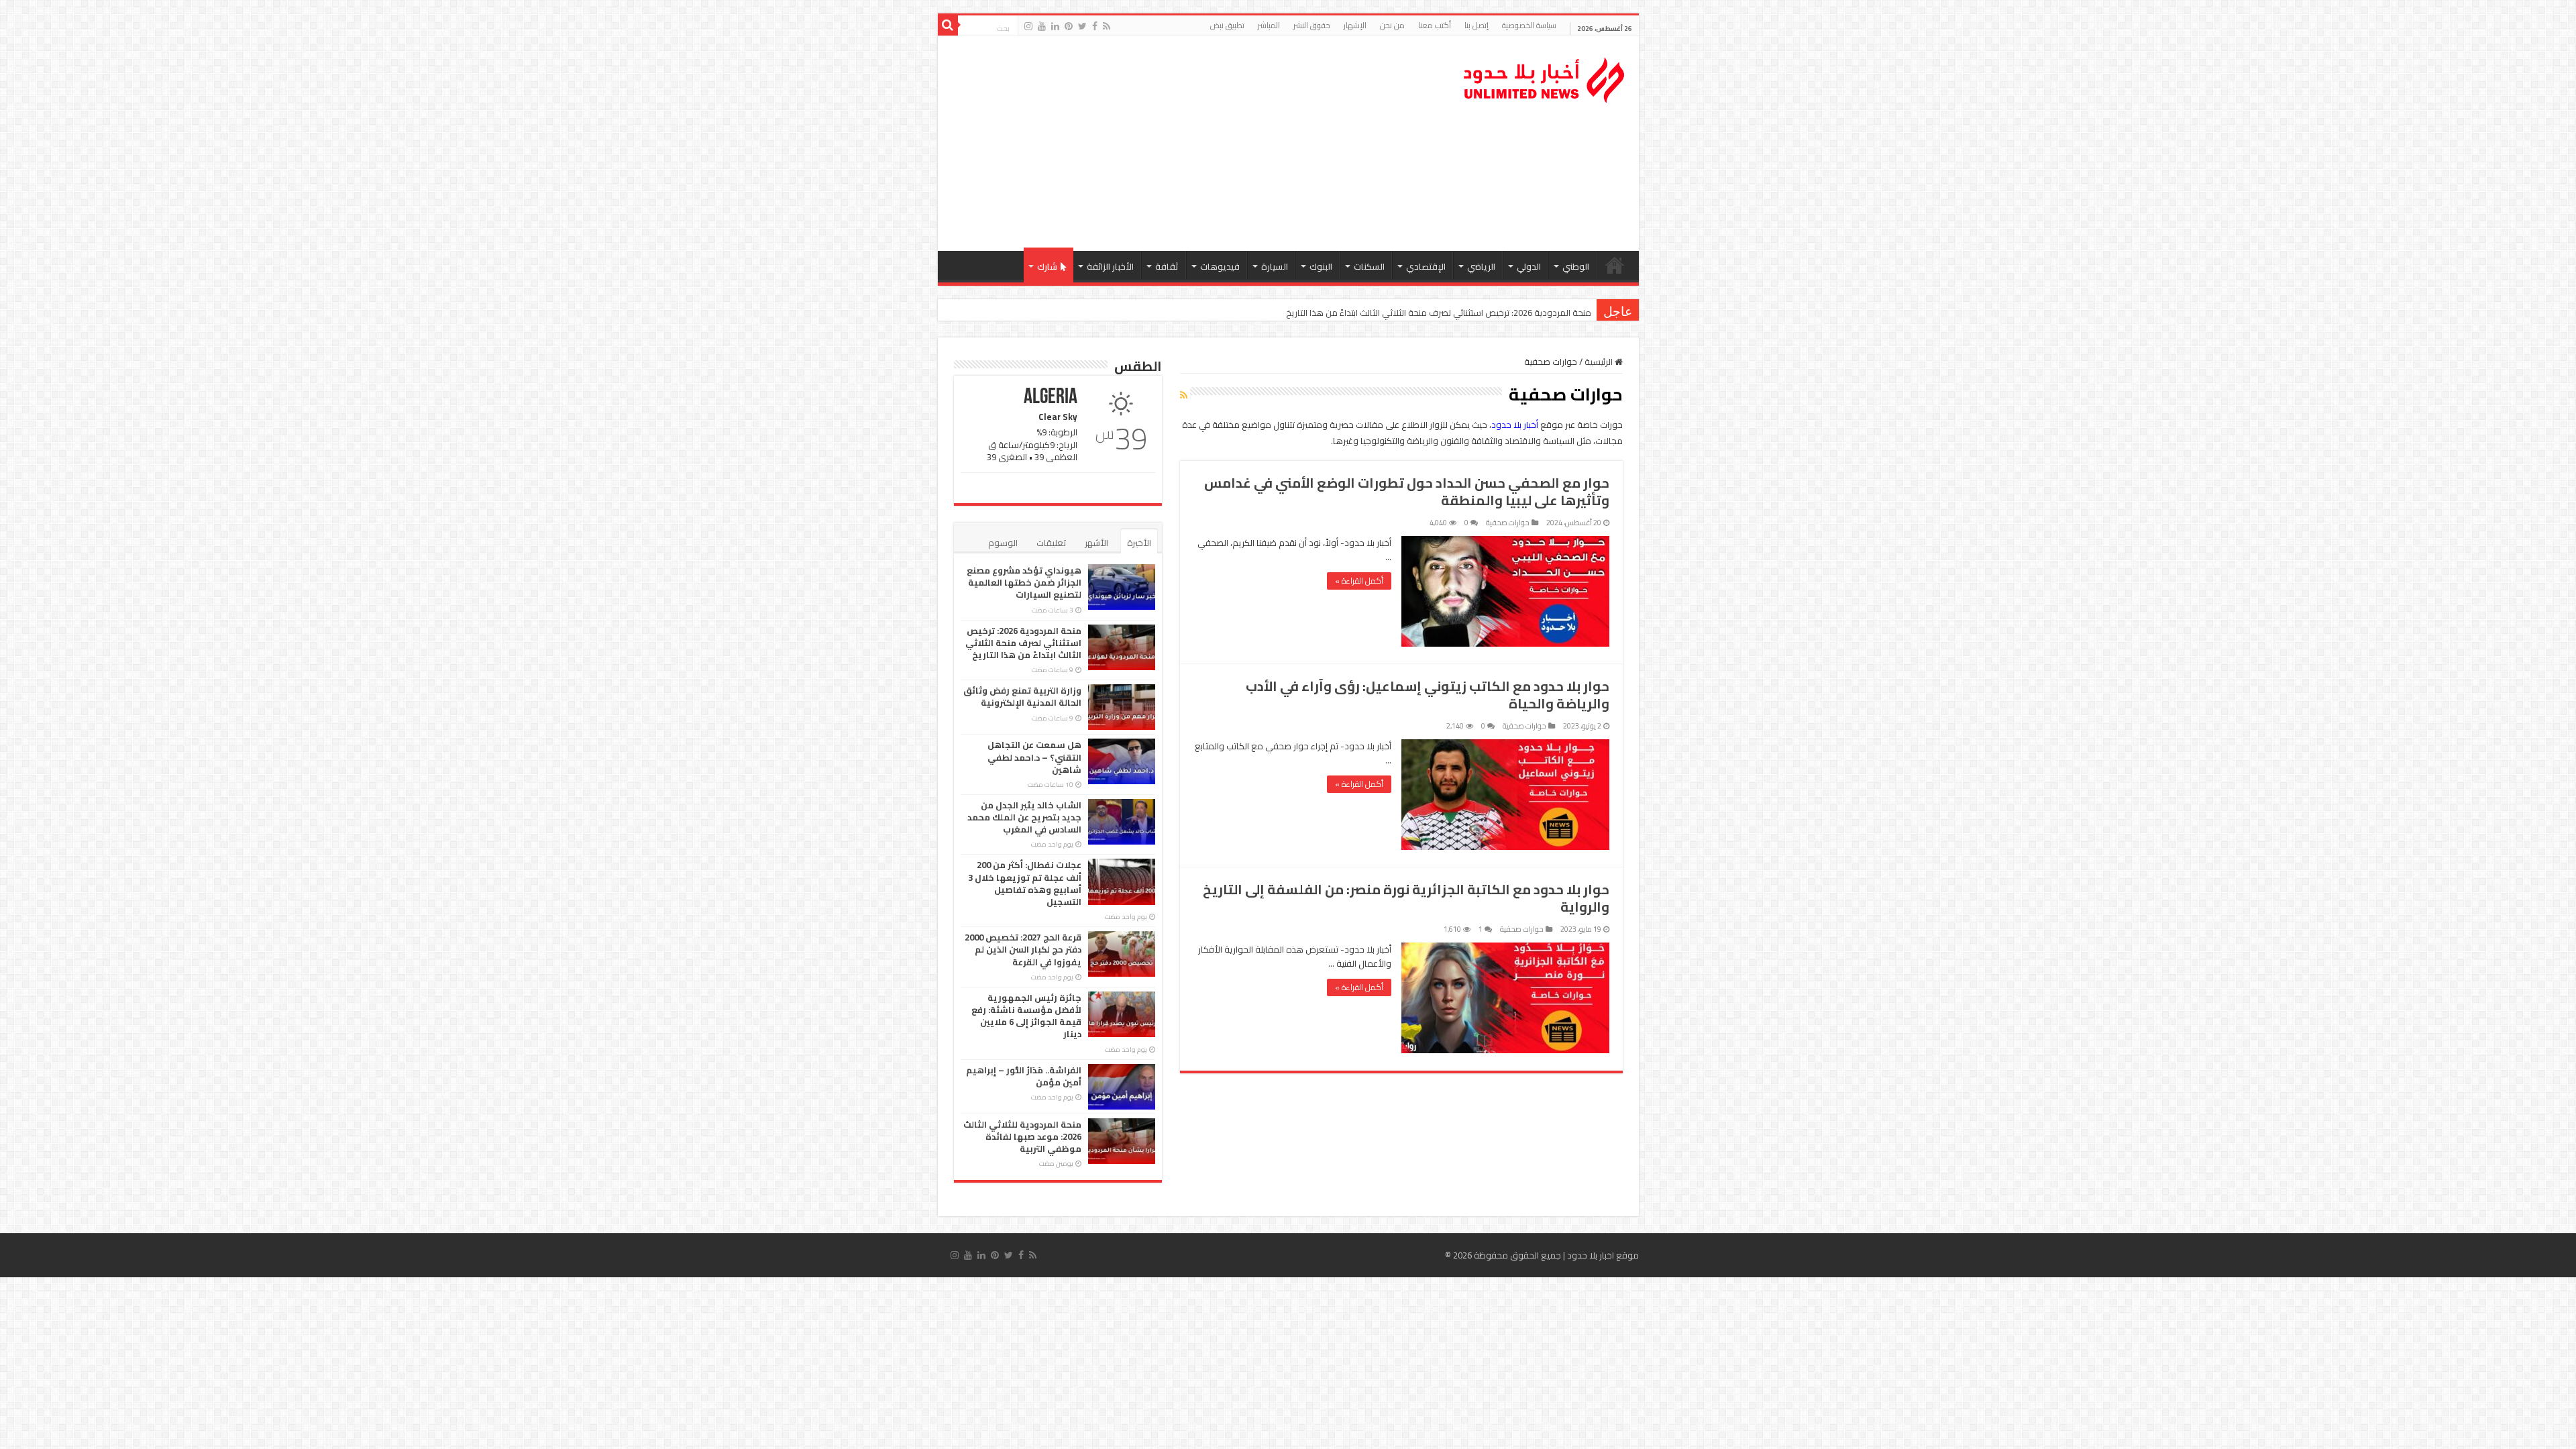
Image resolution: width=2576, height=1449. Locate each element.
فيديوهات (1220, 266)
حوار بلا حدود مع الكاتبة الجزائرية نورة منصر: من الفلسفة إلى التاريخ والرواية (1406, 898)
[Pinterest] (1069, 26)
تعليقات (1051, 543)
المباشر (1269, 25)
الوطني (1576, 266)
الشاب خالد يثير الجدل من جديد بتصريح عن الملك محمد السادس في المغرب (1024, 817)
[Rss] (1107, 26)
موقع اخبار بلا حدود (1603, 1255)
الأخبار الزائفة (1110, 266)
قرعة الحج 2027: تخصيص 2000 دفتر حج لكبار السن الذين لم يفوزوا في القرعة (1023, 949)
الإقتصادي (1426, 266)
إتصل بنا (1477, 25)
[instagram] (1028, 26)
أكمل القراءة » (1359, 581)
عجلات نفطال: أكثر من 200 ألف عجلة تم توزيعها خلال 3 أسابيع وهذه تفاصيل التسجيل (1025, 883)
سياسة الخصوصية (1529, 25)
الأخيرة (1139, 543)
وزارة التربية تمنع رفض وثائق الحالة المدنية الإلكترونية (1495, 313)
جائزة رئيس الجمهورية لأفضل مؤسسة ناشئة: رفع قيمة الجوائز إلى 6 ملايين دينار (1026, 1016)
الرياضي (1481, 266)
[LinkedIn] (1055, 26)
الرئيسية (1615, 265)
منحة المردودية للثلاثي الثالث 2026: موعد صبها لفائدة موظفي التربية (1022, 1136)
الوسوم (1003, 543)
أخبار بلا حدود (1515, 425)
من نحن (1392, 25)
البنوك (1321, 266)
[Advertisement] (1192, 144)
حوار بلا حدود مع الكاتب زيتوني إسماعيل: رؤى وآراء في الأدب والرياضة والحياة (1428, 695)
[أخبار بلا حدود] (1545, 76)
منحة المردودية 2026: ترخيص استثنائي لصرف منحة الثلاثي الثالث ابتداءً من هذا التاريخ (1023, 643)
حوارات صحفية (1508, 523)
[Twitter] (1082, 26)
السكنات (1369, 266)
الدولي (1529, 266)
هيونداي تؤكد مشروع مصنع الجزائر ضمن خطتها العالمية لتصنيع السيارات (1024, 582)
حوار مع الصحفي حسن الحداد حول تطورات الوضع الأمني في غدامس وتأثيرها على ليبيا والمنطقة (1407, 491)
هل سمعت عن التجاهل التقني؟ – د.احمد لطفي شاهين (1034, 757)
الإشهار (1355, 25)
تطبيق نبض (1227, 25)
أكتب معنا (1435, 25)
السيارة (1275, 266)
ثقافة (1167, 266)
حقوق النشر (1312, 25)
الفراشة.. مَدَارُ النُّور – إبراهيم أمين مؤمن (1024, 1076)
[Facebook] (1095, 26)
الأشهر (1096, 543)
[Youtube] (1042, 26)
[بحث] (948, 25)
